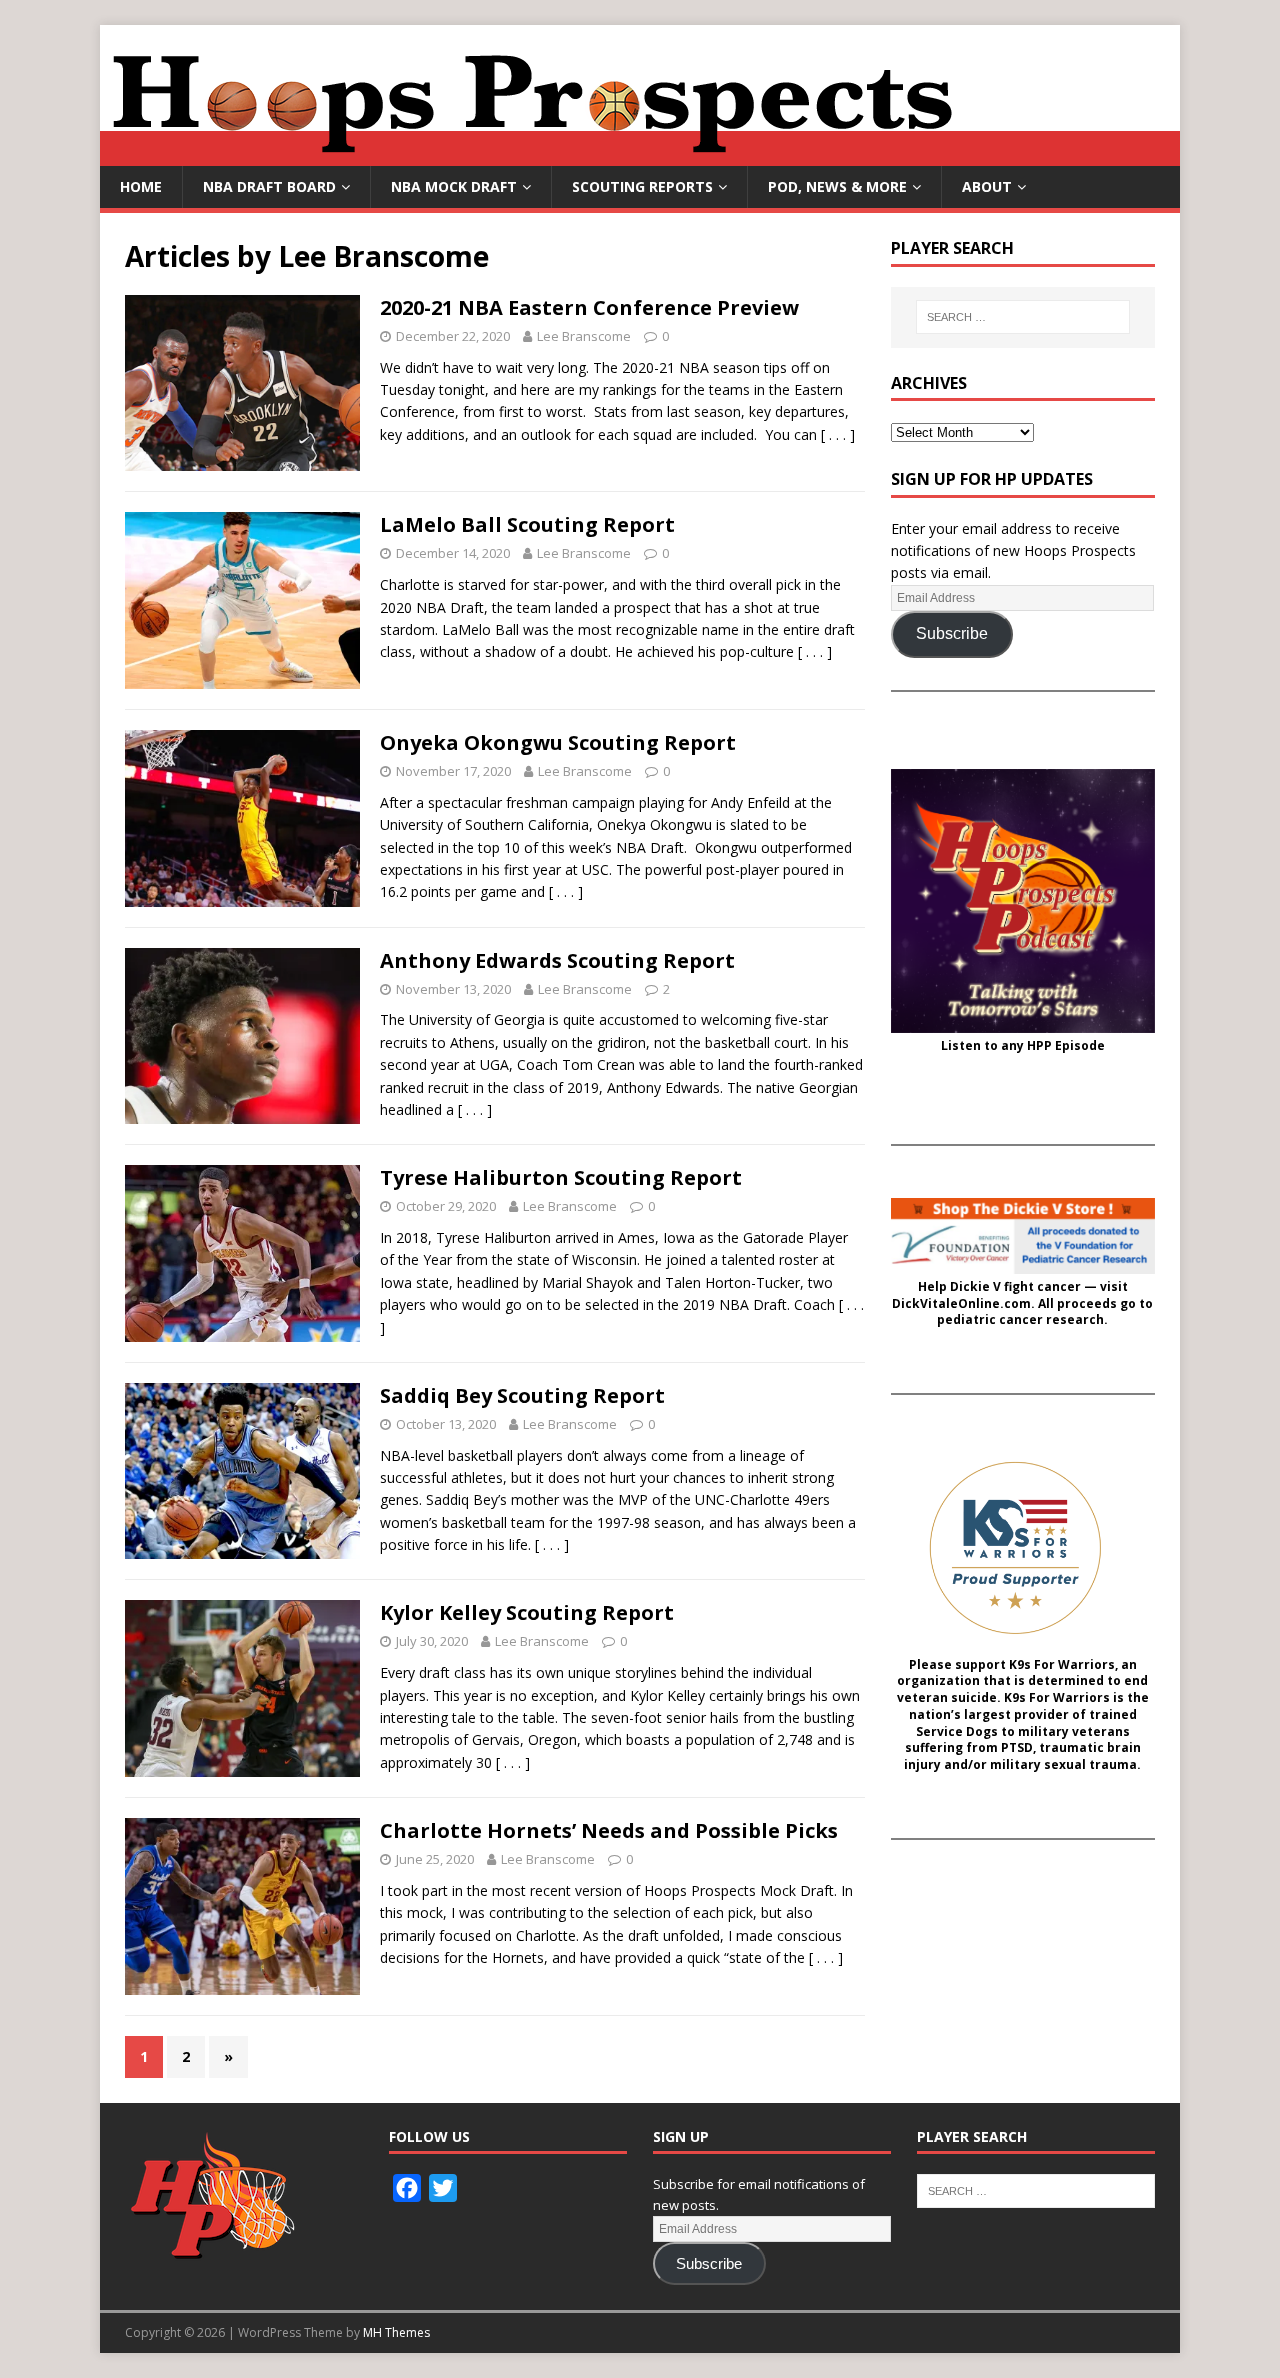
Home (141, 186)
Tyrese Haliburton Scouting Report (561, 1177)
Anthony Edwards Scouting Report (557, 960)
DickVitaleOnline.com (961, 1304)
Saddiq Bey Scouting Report (522, 1395)
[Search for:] (1023, 317)
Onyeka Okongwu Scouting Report (558, 742)
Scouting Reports (642, 186)
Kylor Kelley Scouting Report (527, 1612)
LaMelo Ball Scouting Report (527, 524)
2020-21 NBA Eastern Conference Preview (589, 307)
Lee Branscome (584, 336)
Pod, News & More (837, 186)
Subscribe (952, 633)
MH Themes (396, 2332)
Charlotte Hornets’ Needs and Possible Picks (609, 1830)
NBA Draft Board (269, 186)
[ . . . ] (838, 434)
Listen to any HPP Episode (1023, 1046)
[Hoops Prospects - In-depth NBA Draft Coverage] (640, 154)
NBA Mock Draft (454, 186)
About (987, 186)
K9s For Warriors (1062, 1665)
